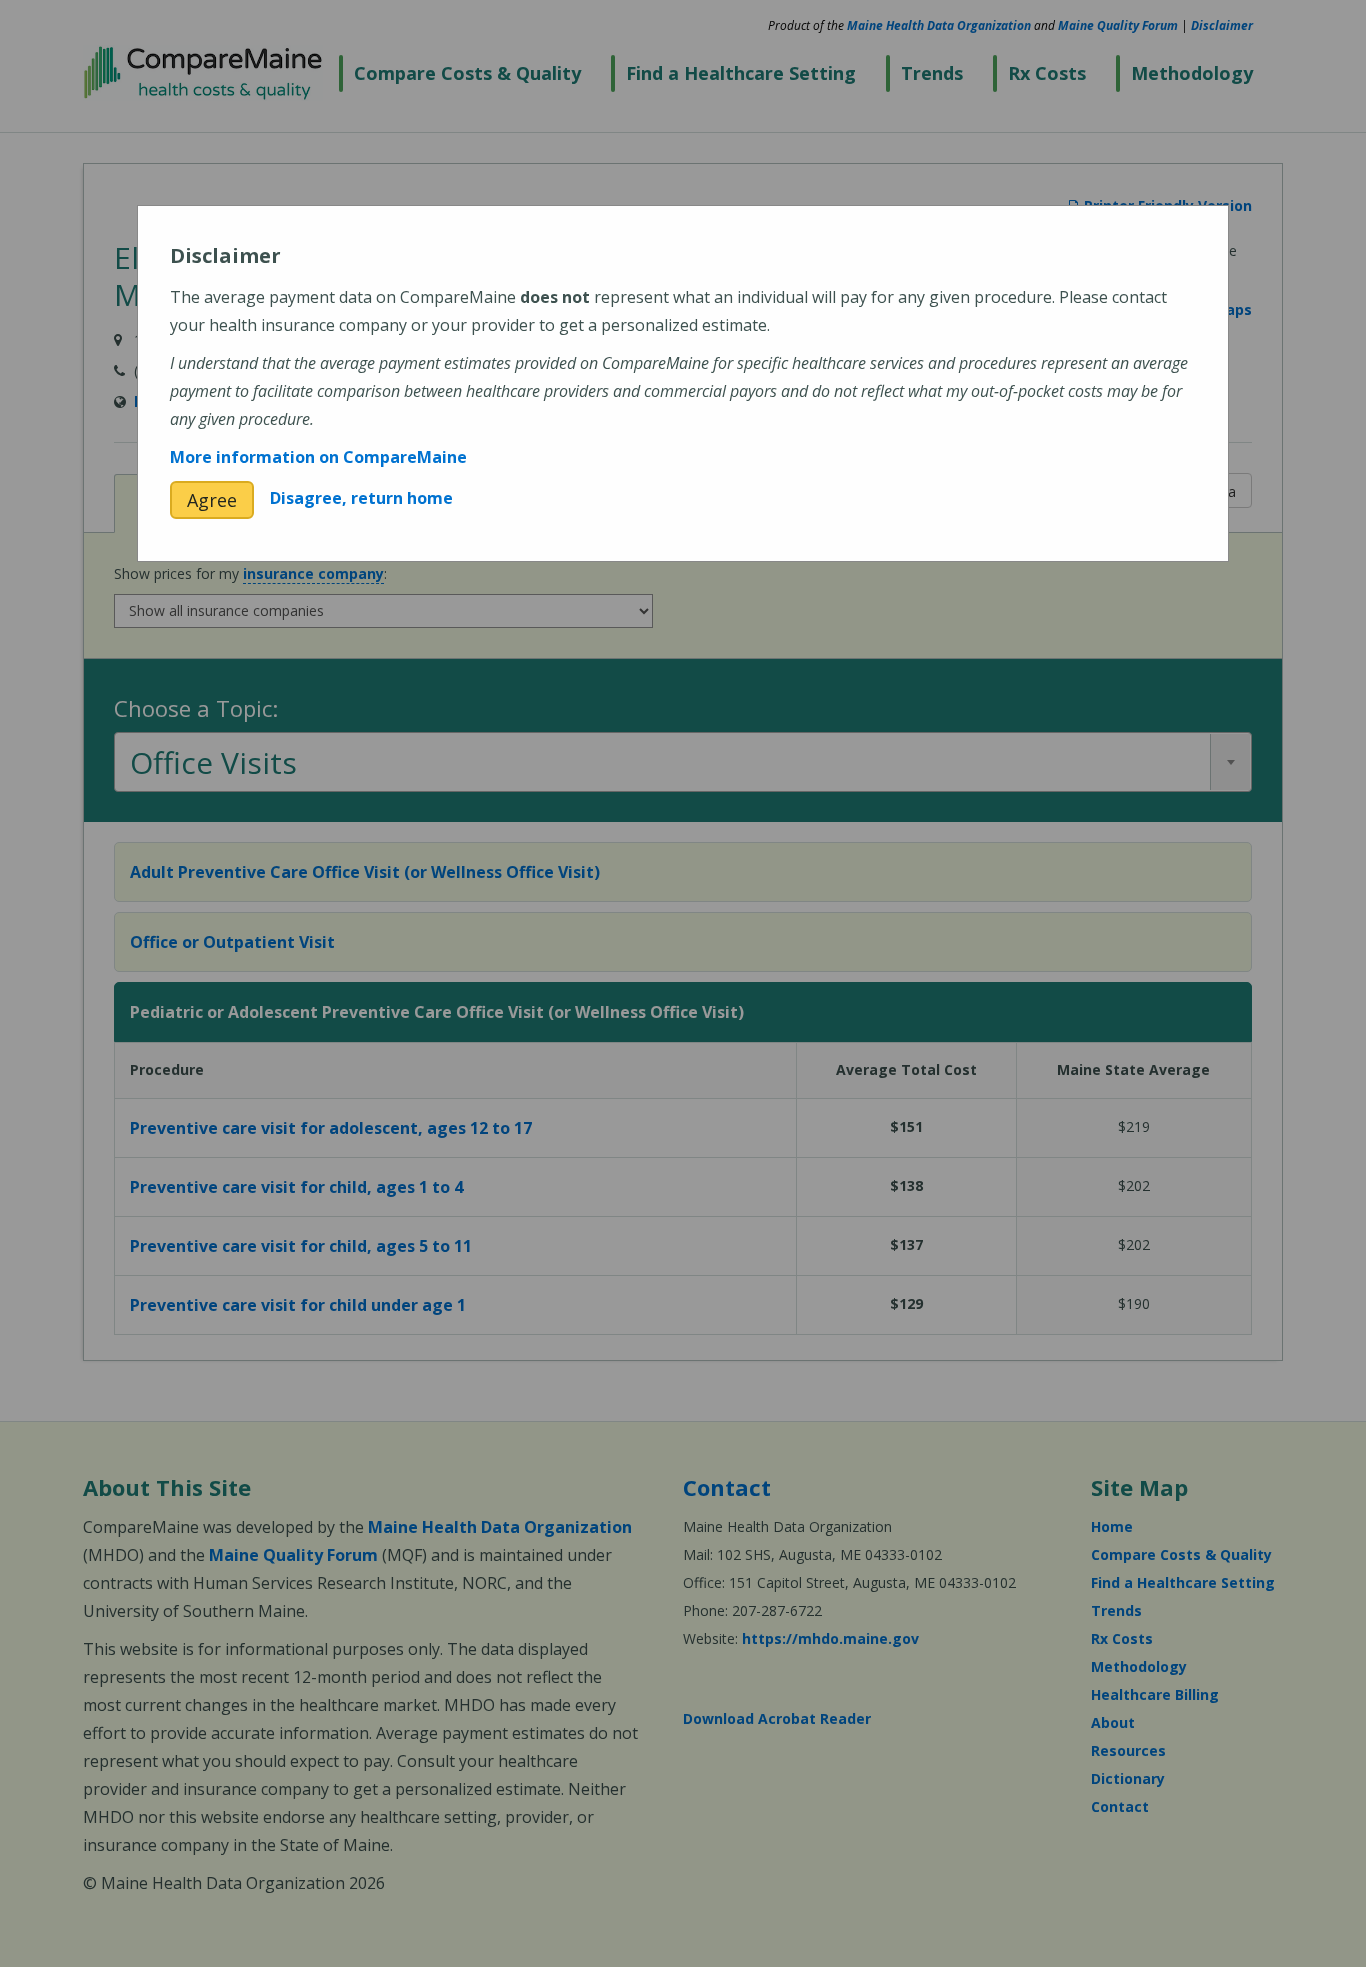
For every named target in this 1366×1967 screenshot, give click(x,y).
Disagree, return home (361, 498)
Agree (212, 500)
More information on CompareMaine (318, 457)
